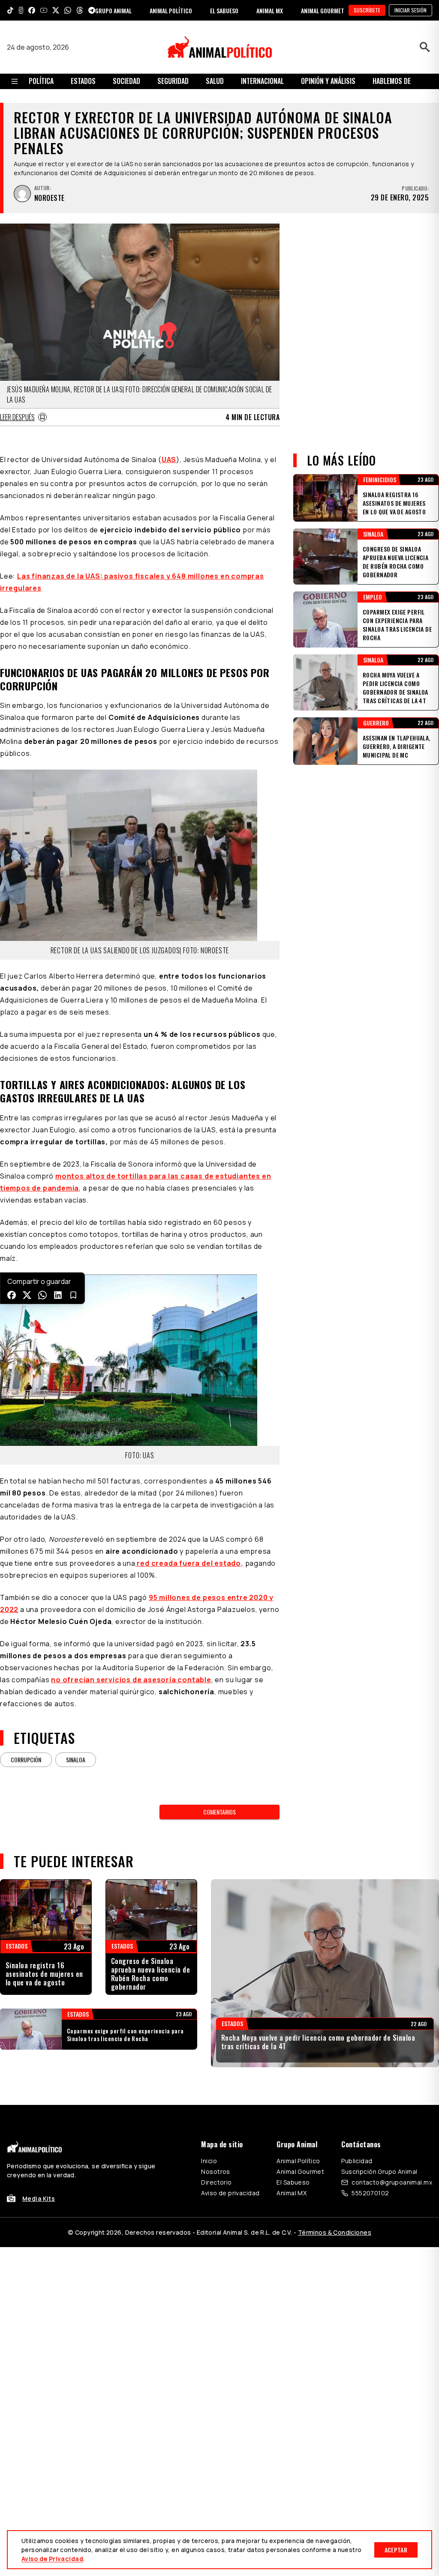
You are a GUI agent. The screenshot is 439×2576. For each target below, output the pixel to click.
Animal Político (298, 2161)
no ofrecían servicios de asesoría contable (131, 1680)
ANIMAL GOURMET (323, 10)
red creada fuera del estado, (189, 1563)
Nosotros (215, 2172)
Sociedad (126, 81)
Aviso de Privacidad (52, 2559)
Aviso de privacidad (230, 2193)
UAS (169, 460)
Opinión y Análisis (328, 81)
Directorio (216, 2182)
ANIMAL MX (270, 10)
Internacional (262, 81)
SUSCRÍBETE (367, 10)
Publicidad (357, 2161)
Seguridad (173, 81)
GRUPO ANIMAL (113, 10)
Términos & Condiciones (335, 2232)
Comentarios (219, 1812)
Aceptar (396, 2550)
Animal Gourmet (300, 2172)
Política (41, 81)
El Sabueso (293, 2182)
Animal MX (292, 2193)
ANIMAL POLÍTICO (171, 10)
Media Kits (39, 2198)
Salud (215, 81)
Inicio (209, 2161)
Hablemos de (392, 81)
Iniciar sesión (410, 10)
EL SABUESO (224, 10)
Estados (83, 81)
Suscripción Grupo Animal (379, 2172)
